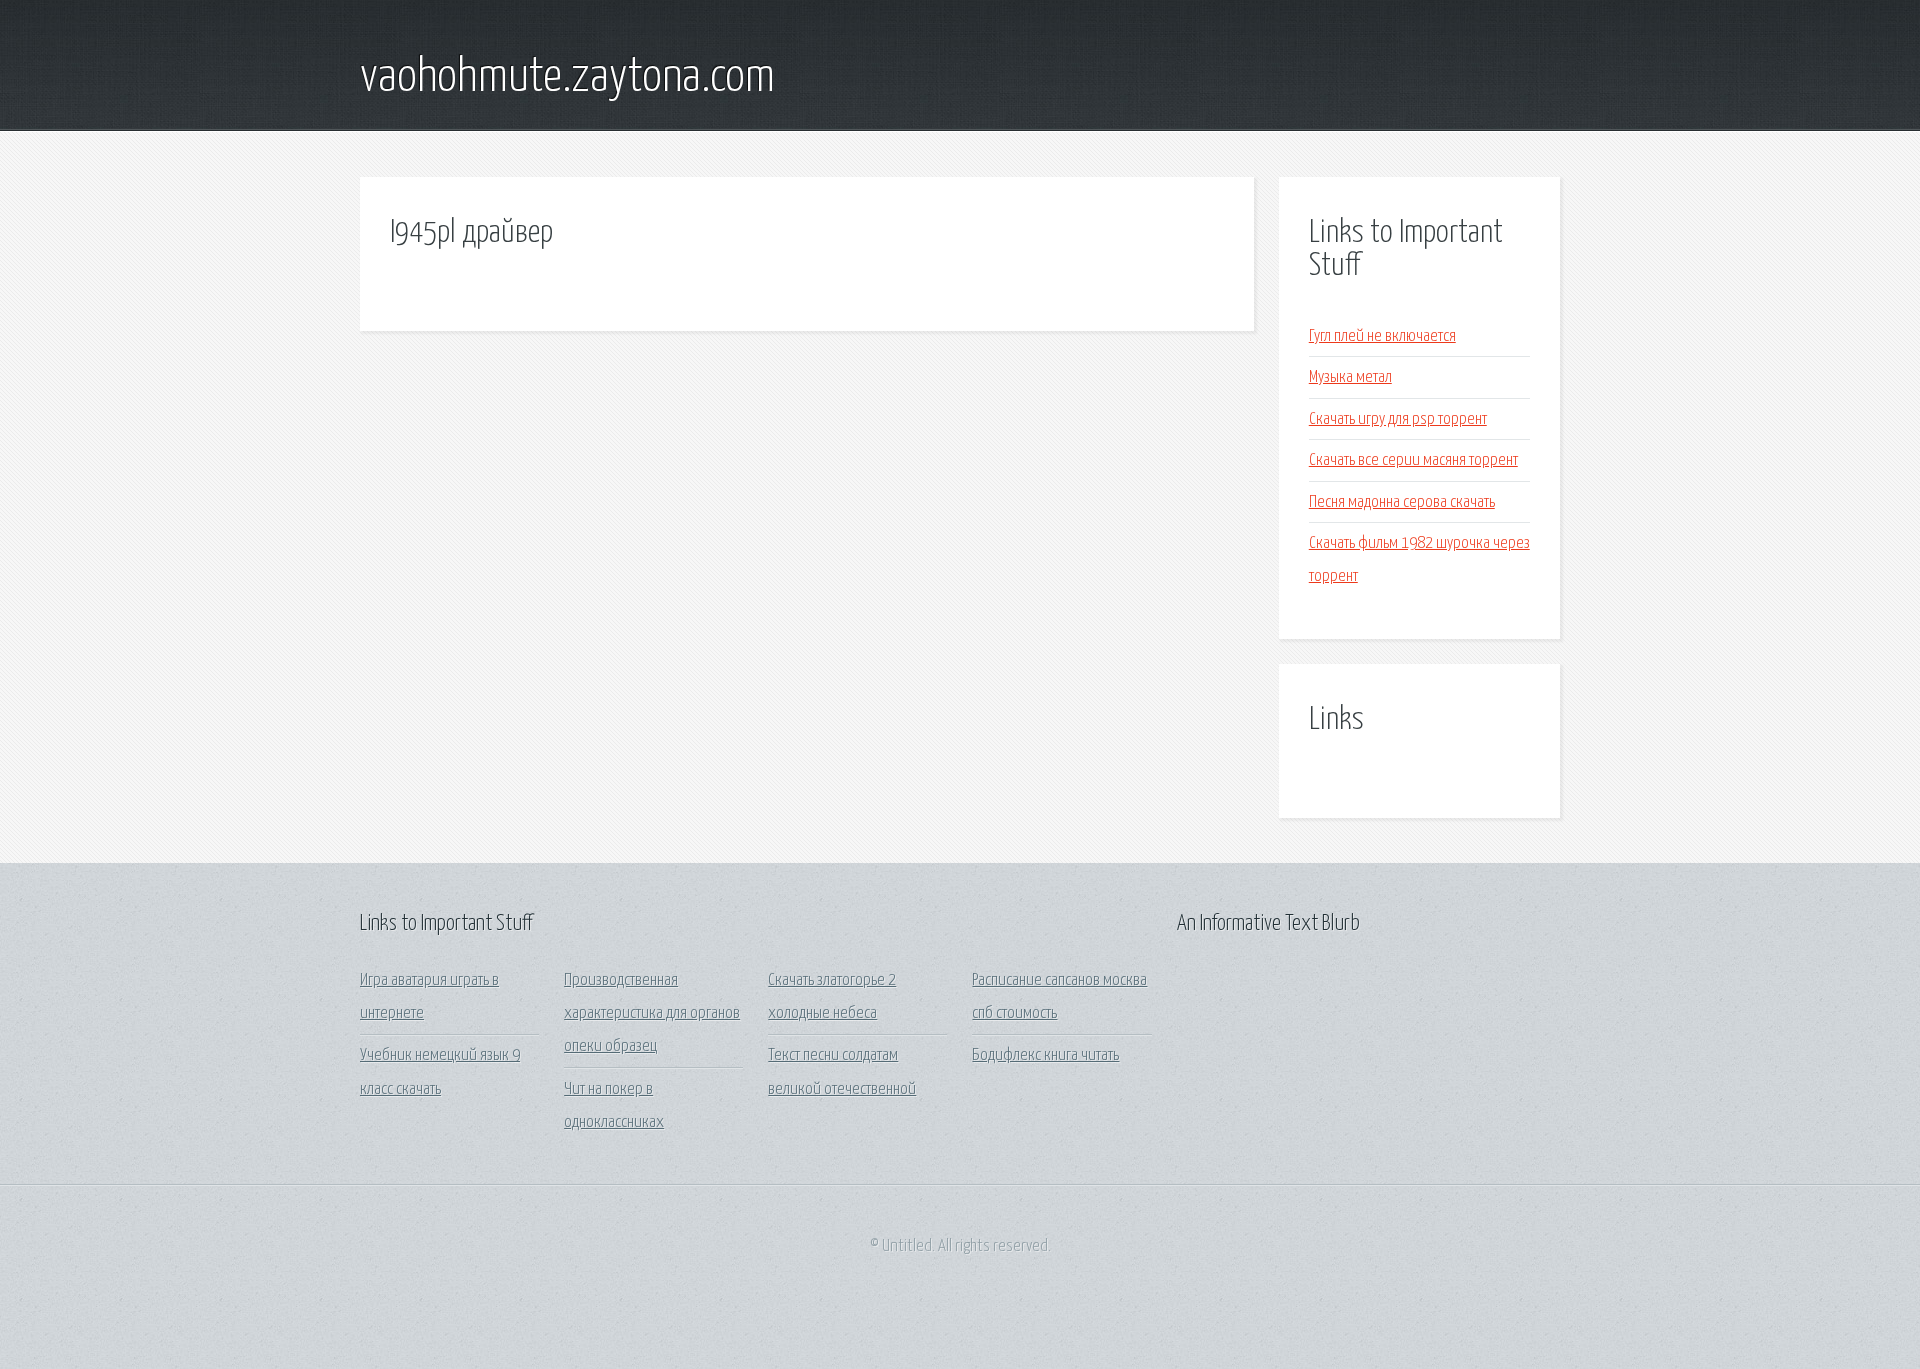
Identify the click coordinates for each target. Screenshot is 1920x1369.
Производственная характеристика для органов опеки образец (652, 1014)
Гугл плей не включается (1382, 336)
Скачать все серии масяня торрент (1413, 460)
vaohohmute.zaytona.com (567, 78)
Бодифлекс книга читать (1045, 1055)
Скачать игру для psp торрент (1398, 419)
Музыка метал (1350, 377)
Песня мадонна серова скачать (1402, 502)
